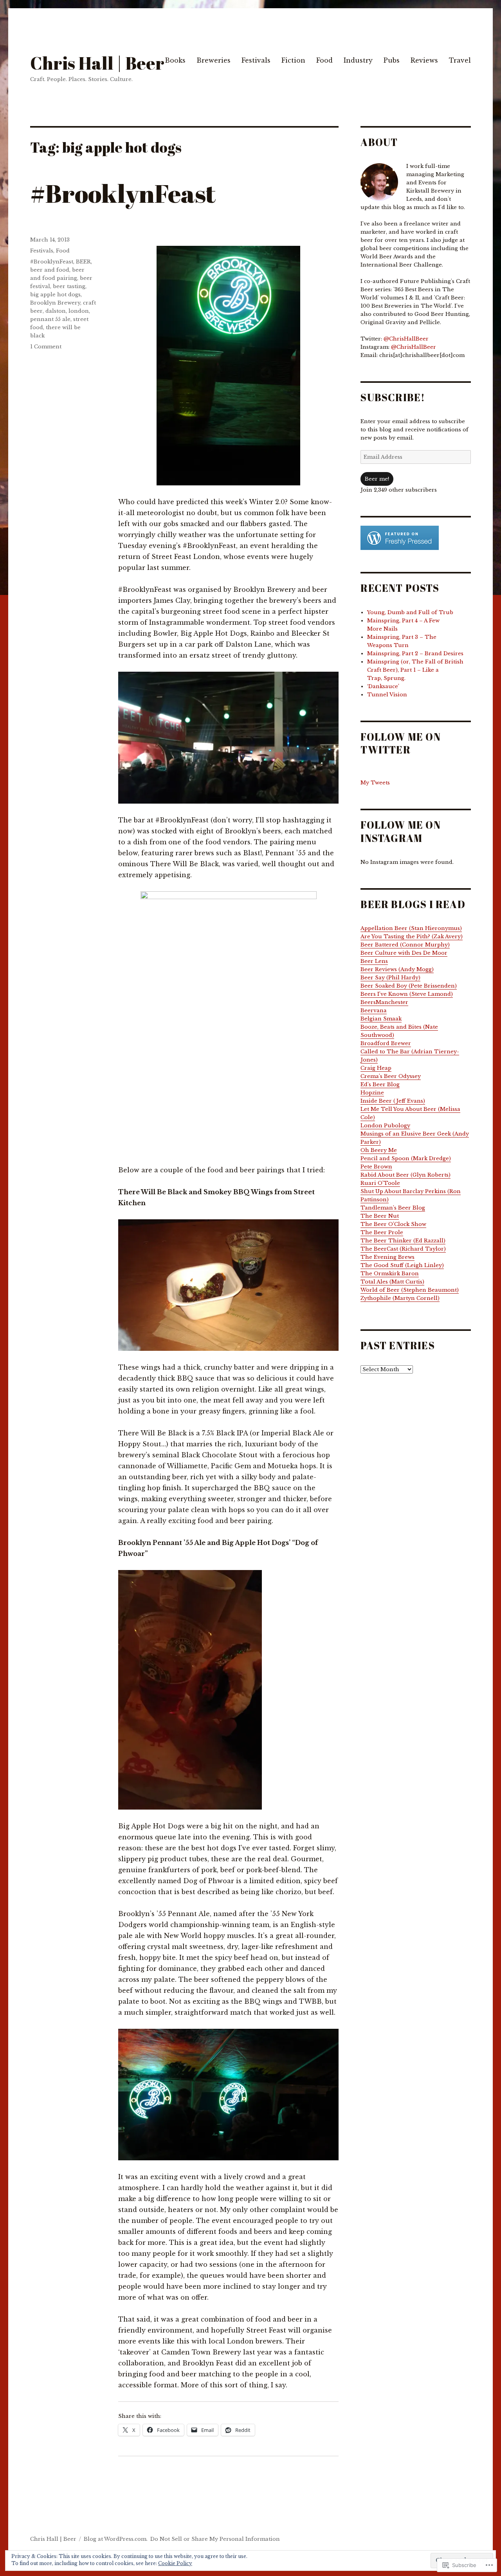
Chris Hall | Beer (97, 63)
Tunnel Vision (387, 695)
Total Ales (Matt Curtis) (392, 1282)
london (79, 311)
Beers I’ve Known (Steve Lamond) (407, 994)
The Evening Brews (387, 1257)
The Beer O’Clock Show (393, 1224)
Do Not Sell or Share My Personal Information (215, 2539)
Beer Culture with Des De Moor (404, 953)
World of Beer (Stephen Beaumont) (410, 1290)
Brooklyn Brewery (55, 303)
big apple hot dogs (55, 295)
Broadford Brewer (386, 1043)
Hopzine (372, 1093)
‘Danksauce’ (383, 686)
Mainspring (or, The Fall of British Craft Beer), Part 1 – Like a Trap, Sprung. (415, 670)
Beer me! (377, 479)
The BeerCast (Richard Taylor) (403, 1249)
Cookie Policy (175, 2563)
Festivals (256, 60)
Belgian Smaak (381, 1019)
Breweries (214, 60)
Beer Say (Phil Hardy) (390, 978)
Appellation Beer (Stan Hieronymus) (411, 928)
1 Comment (46, 347)
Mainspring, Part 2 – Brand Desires (415, 653)
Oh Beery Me (379, 1150)
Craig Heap (376, 1068)
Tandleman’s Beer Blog (393, 1208)
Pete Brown (376, 1167)
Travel (460, 60)
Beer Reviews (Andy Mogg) (397, 969)
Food (324, 60)
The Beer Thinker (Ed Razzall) (403, 1241)
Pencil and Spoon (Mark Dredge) (406, 1158)
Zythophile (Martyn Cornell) (400, 1298)
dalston (56, 311)
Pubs (392, 60)
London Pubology (385, 1126)
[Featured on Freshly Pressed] (400, 538)
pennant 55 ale (50, 319)
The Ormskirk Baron (390, 1274)
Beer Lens (374, 961)
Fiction (293, 60)
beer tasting (69, 286)
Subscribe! (393, 397)
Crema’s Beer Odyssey (391, 1076)
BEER (83, 262)
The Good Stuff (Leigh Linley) (402, 1265)
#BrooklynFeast (123, 193)
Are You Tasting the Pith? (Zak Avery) (412, 936)
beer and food (50, 270)
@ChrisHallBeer (406, 339)
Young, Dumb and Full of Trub (410, 612)
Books (175, 60)
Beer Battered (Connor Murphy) (405, 945)
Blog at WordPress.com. (116, 2539)
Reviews (424, 60)
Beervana (374, 1010)
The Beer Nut (380, 1216)
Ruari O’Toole (380, 1183)
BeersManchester (384, 1002)
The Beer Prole (382, 1232)
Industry (358, 60)
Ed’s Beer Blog (380, 1084)
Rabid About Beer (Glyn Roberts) (405, 1175)
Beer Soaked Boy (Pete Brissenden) (409, 986)
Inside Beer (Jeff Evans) (393, 1101)
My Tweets (375, 783)
